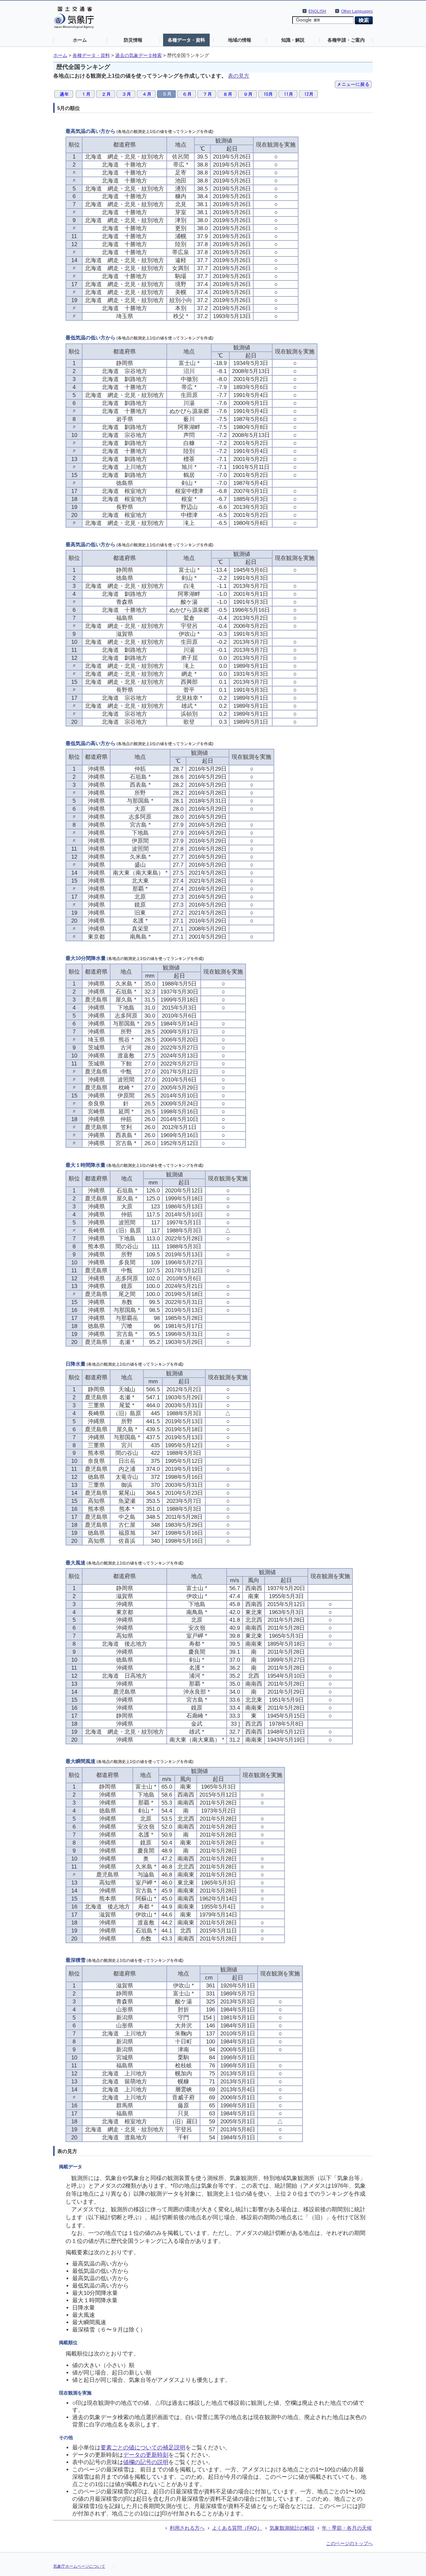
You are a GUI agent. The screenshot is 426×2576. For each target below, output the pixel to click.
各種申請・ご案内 (346, 40)
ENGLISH (317, 11)
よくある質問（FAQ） (237, 2528)
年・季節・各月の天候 (347, 2528)
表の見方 (239, 76)
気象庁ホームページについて (79, 2566)
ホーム (80, 40)
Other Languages (357, 11)
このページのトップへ (349, 2543)
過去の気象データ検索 (138, 55)
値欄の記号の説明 (146, 2462)
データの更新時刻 (146, 2455)
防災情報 (133, 40)
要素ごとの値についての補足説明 (143, 2448)
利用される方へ (187, 2528)
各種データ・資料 (186, 40)
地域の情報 (240, 40)
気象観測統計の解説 (292, 2528)
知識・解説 (293, 40)
